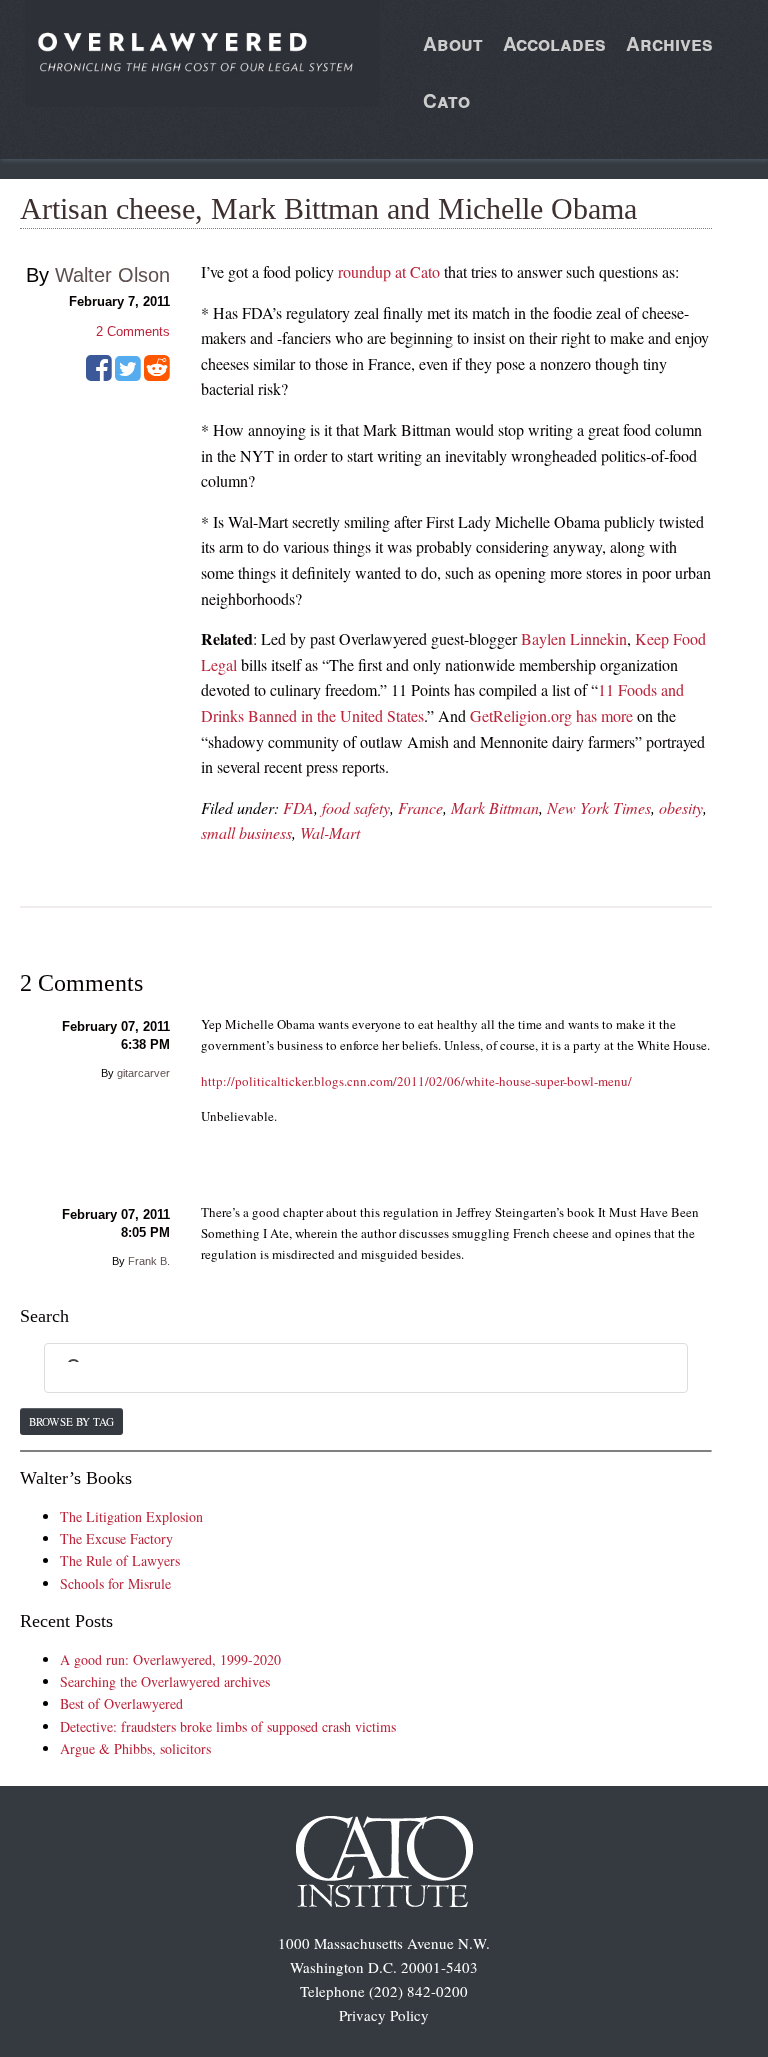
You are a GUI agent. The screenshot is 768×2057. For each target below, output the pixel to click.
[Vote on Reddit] (157, 375)
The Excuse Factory (116, 1538)
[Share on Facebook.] (99, 375)
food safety (356, 807)
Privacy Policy (384, 2015)
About (453, 43)
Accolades (554, 43)
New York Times (599, 807)
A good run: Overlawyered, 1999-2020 (170, 1659)
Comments (133, 331)
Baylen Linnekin (574, 638)
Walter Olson (112, 275)
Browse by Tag (71, 1421)
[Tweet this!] (128, 375)
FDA (298, 807)
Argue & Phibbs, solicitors (135, 1748)
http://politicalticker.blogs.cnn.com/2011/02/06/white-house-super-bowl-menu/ (416, 1081)
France (420, 807)
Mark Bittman (495, 807)
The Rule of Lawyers (120, 1560)
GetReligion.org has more (551, 715)
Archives (669, 43)
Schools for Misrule (115, 1583)
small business (246, 832)
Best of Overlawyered (121, 1703)
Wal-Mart (330, 832)
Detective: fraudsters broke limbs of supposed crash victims (228, 1726)
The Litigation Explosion (131, 1516)
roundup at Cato (389, 271)
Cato (446, 100)
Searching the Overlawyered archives (165, 1681)
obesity (681, 807)
